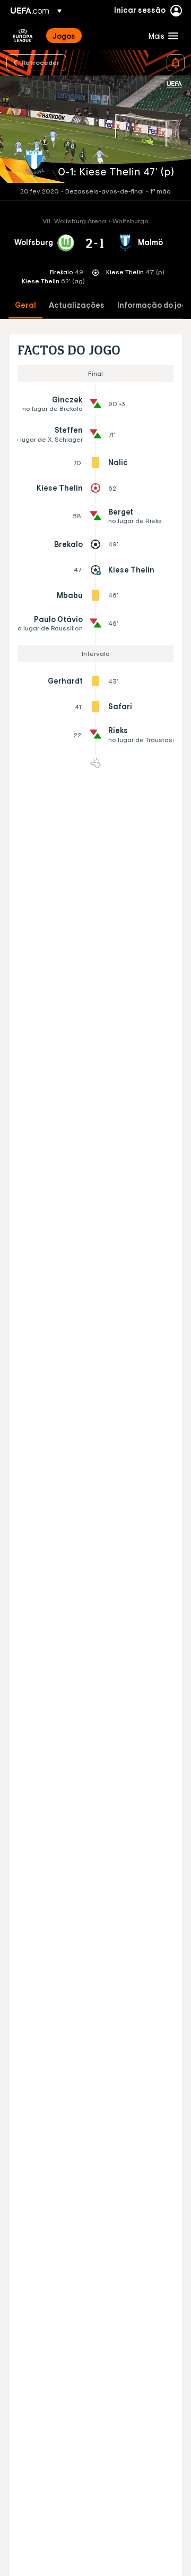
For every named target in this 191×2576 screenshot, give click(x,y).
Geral (25, 305)
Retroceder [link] (41, 62)
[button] (161, 36)
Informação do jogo (154, 305)
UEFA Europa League (23, 36)
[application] (95, 129)
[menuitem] (92, 36)
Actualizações (77, 305)
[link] (64, 36)
